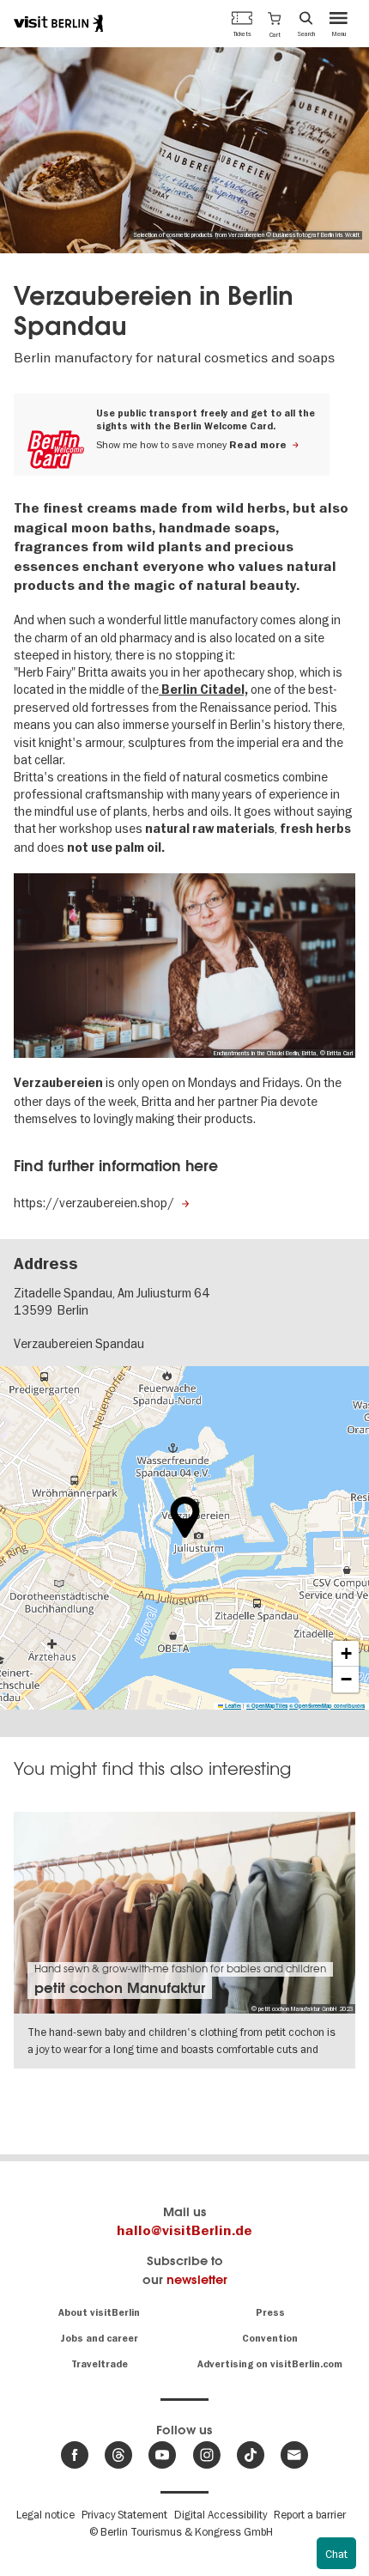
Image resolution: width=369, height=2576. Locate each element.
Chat (336, 2554)
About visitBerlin (99, 2313)
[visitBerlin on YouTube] (162, 2455)
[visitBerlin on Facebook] (75, 2455)
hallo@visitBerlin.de (184, 2231)
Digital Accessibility (221, 2514)
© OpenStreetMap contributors (327, 1706)
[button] (274, 23)
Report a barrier (310, 2514)
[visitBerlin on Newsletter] (294, 2455)
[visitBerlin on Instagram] (207, 2455)
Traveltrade (100, 2364)
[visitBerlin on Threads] (118, 2455)
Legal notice (45, 2514)
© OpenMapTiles (267, 1706)
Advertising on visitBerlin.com (270, 2364)
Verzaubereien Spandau (79, 1344)
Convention (270, 2339)
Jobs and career (99, 2339)
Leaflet (232, 1706)
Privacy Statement (124, 2514)
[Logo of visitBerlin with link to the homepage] (58, 23)
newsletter (197, 2279)
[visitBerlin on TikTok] (251, 2455)
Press (270, 2313)
